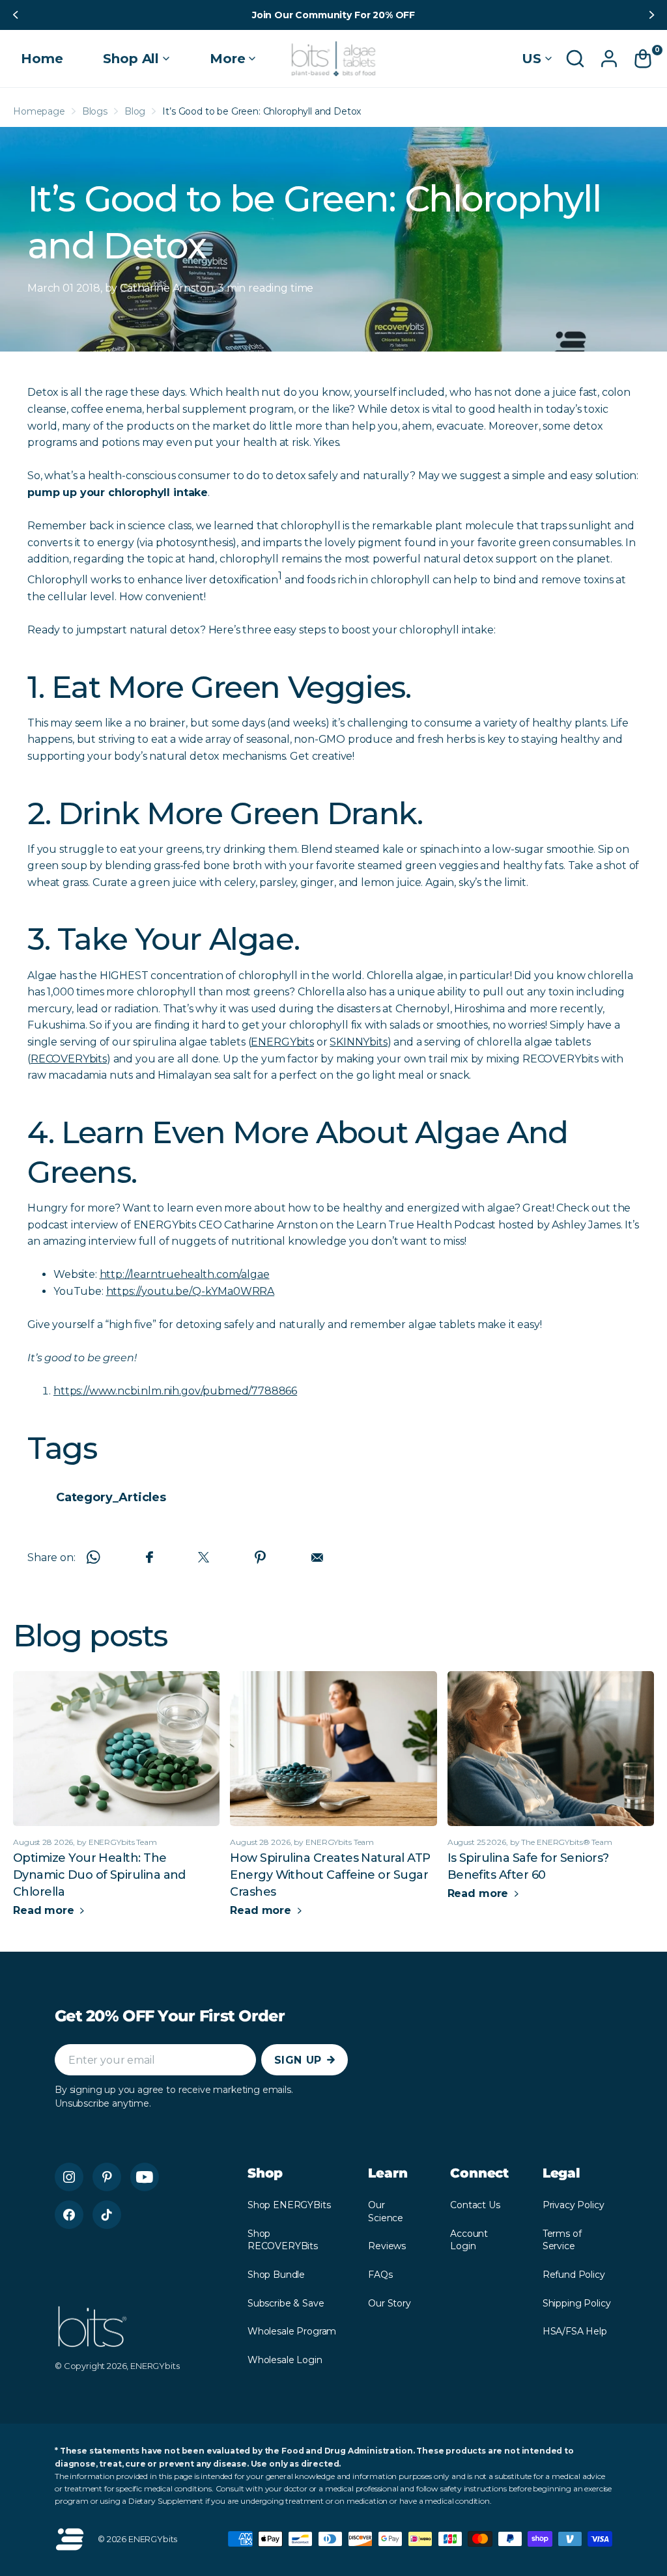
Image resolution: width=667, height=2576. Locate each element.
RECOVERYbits (69, 1059)
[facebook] (69, 2215)
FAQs (380, 2275)
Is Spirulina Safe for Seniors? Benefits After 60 (528, 1866)
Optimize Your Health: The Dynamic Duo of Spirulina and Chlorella (99, 1875)
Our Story (390, 2303)
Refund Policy (574, 2275)
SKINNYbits (358, 1042)
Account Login (469, 2240)
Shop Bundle (276, 2275)
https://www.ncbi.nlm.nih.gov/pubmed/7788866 (175, 1391)
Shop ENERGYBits (289, 2205)
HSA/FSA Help (575, 2331)
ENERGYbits (282, 1042)
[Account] (609, 59)
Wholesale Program (292, 2331)
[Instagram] (69, 2177)
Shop (265, 2173)
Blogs (95, 111)
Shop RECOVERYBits (283, 2240)
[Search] (575, 59)
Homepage (39, 111)
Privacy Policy (574, 2205)
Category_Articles (111, 1497)
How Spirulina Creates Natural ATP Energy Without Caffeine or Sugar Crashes (330, 1875)
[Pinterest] (107, 2177)
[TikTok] (107, 2215)
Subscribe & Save (286, 2303)
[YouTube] (145, 2177)
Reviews (387, 2246)
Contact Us (475, 2205)
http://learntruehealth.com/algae (185, 1274)
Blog (135, 111)
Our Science (386, 2211)
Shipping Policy (577, 2303)
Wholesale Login (285, 2360)
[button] (14, 15)
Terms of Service (562, 2240)
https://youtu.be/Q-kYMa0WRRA (191, 1291)
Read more (45, 1910)
